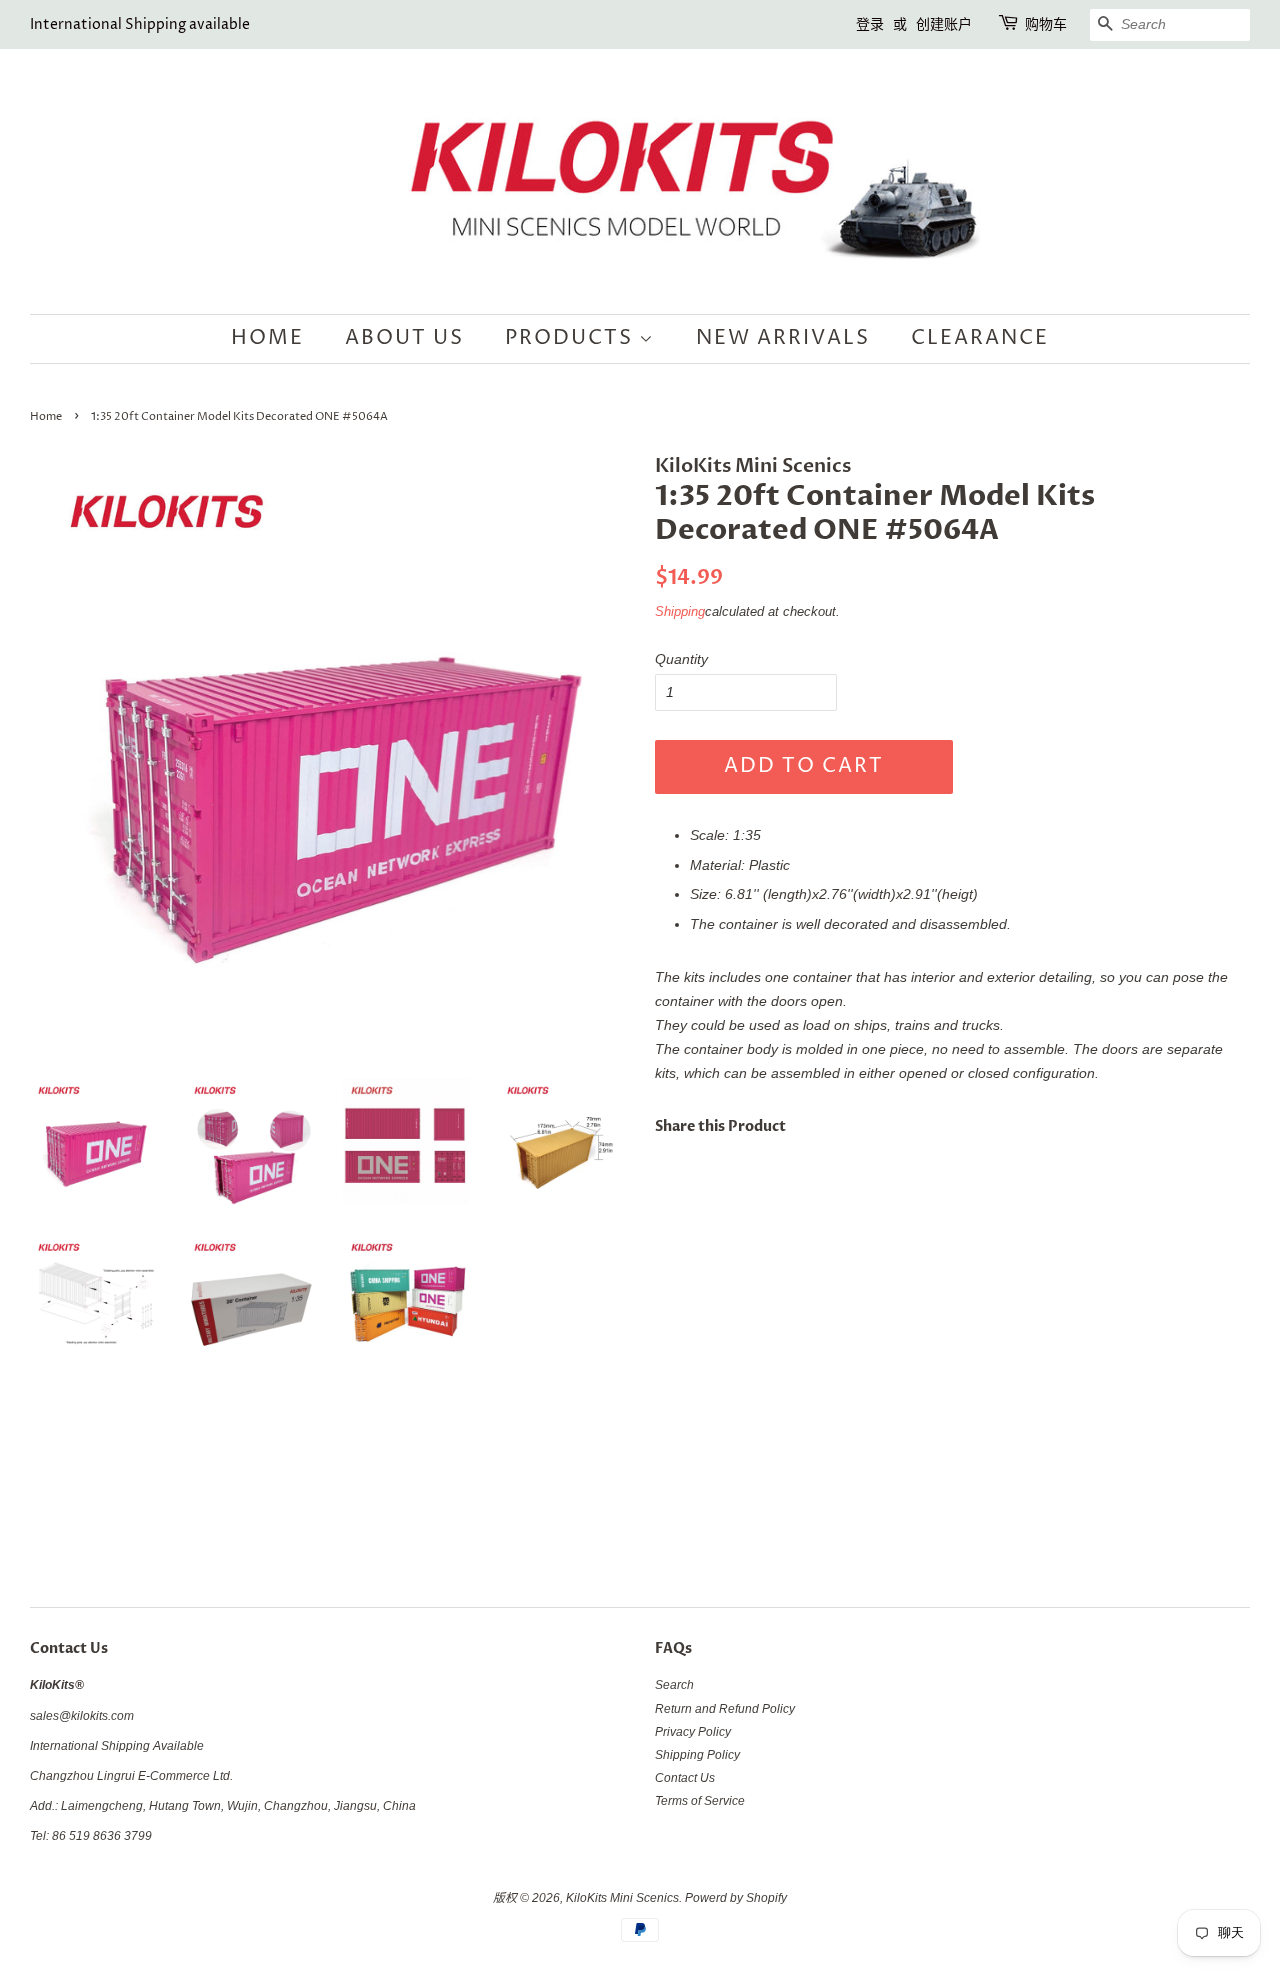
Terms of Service (700, 1801)
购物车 (1046, 24)
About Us (404, 338)
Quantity (681, 659)
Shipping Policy (697, 1755)
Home (267, 338)
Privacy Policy (693, 1732)
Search (674, 1685)
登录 (870, 24)
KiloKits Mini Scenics (622, 1898)
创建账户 (944, 24)
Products (572, 338)
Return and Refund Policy (725, 1709)
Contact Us (685, 1778)
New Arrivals (783, 338)
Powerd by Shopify (736, 1898)
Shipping (680, 611)
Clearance (980, 338)
